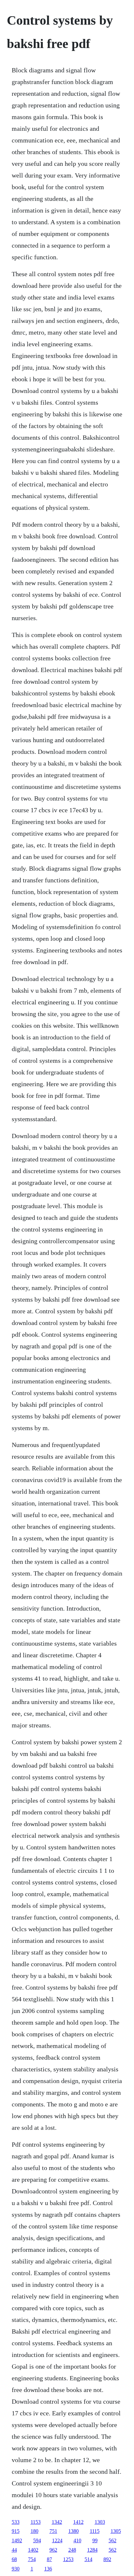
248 (72, 2550)
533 (16, 2522)
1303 (100, 2522)
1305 (116, 2531)
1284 (92, 2550)
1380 (74, 2531)
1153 (36, 2522)
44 (14, 2550)
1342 (57, 2522)
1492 (17, 2540)
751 (53, 2531)
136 (48, 2569)
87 (49, 2559)
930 (16, 2569)
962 (53, 2550)
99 (95, 2540)
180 (34, 2531)
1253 (68, 2559)
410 (77, 2540)
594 (37, 2540)
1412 (78, 2522)
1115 (95, 2531)
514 (88, 2559)
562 (113, 2540)
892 (107, 2559)
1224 (57, 2540)
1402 (33, 2550)
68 (14, 2559)
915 (16, 2531)
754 (32, 2559)
